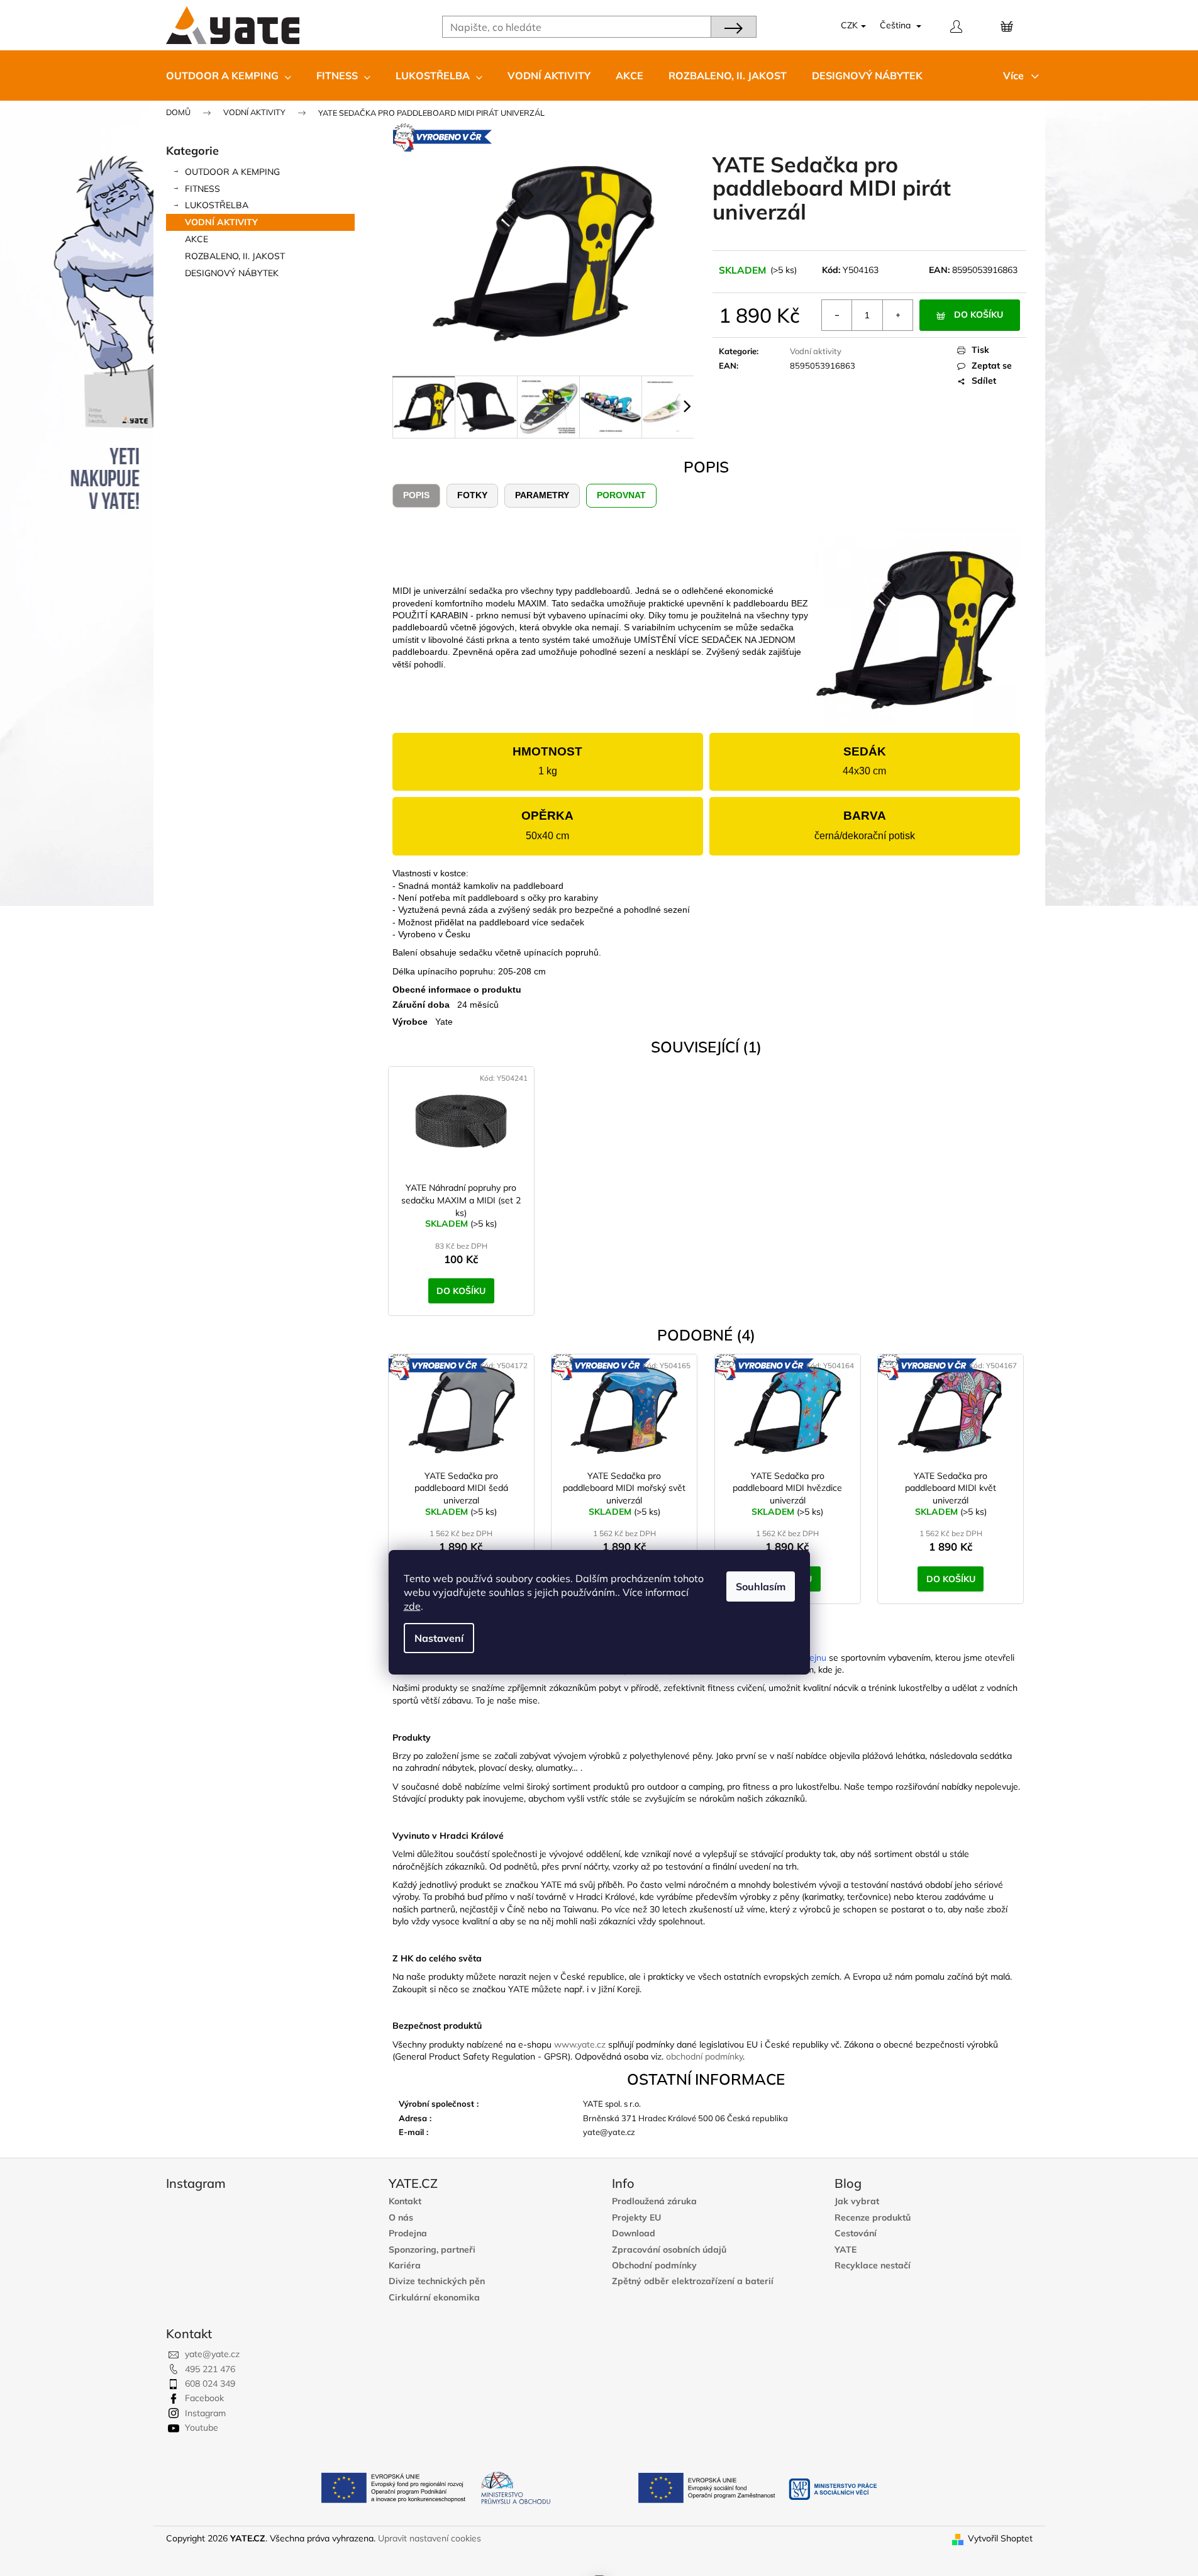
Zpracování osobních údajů (669, 2250)
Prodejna (408, 2233)
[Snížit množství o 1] (837, 315)
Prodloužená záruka (654, 2201)
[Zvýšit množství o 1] (897, 315)
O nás (401, 2218)
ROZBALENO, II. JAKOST (235, 256)
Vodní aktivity (221, 222)
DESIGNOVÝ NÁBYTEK (232, 273)
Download (634, 2233)
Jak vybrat (857, 2201)
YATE (846, 2250)
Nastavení (439, 1638)
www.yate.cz (580, 2044)
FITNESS (202, 189)
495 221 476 (210, 2369)
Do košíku (979, 315)
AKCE (197, 239)
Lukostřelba (217, 205)
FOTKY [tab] (472, 495)
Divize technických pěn (437, 2281)
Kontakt (405, 2201)
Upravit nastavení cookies (430, 2538)
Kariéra (405, 2266)
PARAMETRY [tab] (542, 495)
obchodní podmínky (704, 2056)
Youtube (202, 2428)
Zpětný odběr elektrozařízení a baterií (693, 2281)
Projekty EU (636, 2218)
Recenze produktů (873, 2218)
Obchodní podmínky (654, 2266)
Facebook (204, 2398)
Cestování (856, 2233)
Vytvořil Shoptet (1000, 2538)
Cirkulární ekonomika (434, 2298)
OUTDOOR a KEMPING (232, 172)
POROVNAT (621, 495)
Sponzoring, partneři (432, 2250)
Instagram (205, 2413)
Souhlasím (761, 1586)
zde (412, 1606)
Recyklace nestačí (873, 2266)
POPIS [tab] (416, 495)
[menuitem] (229, 75)
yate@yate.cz (212, 2354)
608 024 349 (210, 2384)
